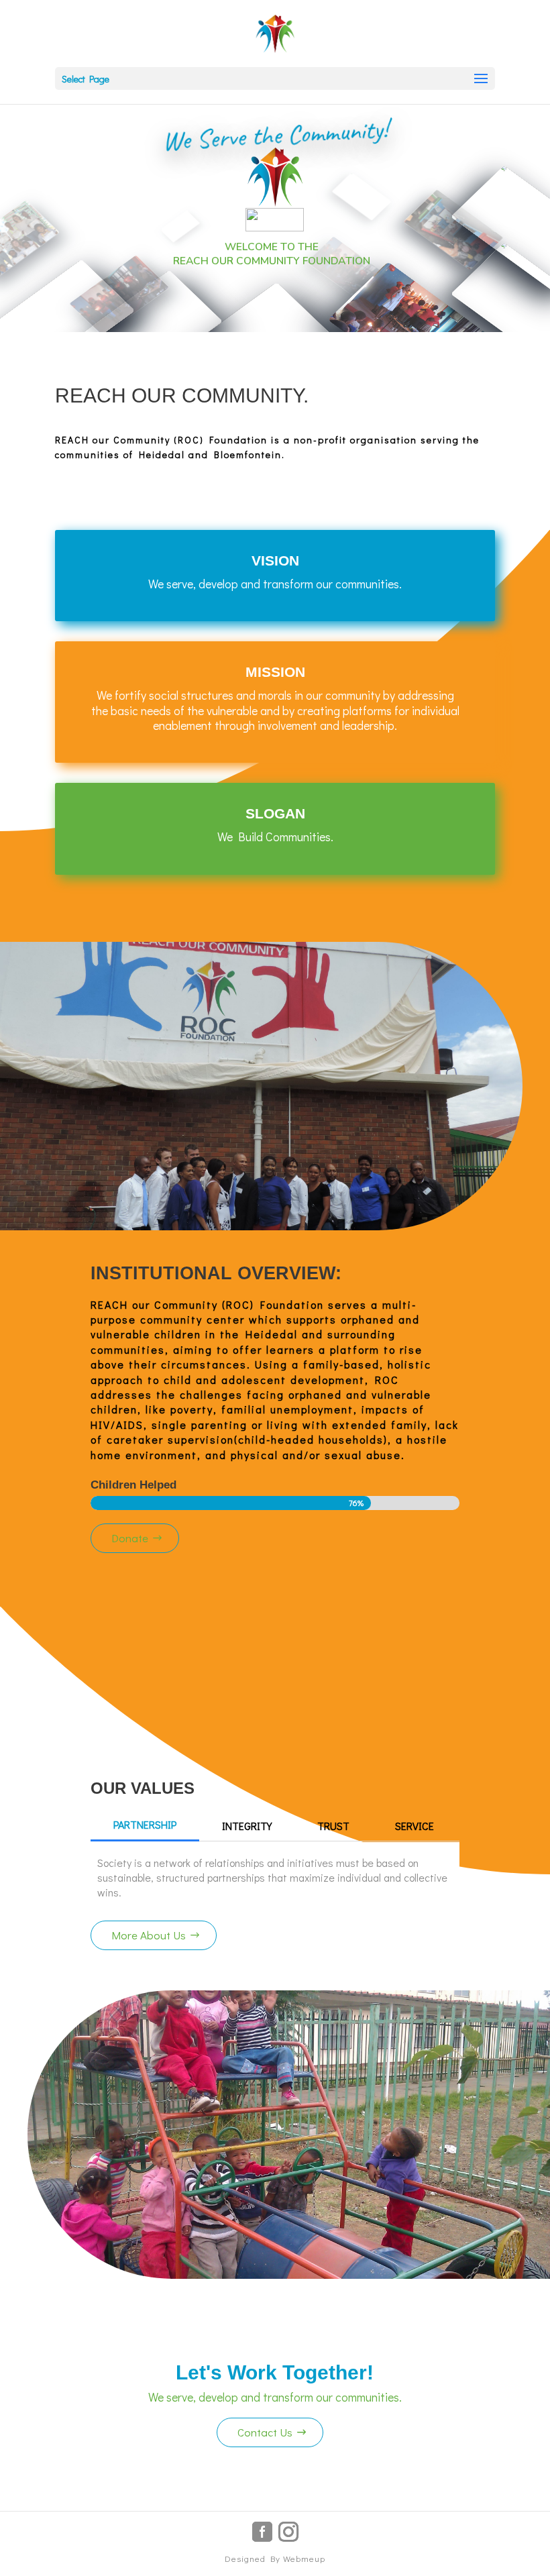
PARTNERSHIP (145, 1824)
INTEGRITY (247, 1826)
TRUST (333, 1826)
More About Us (149, 1935)
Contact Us (265, 2432)
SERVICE (415, 1826)
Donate (130, 1538)
